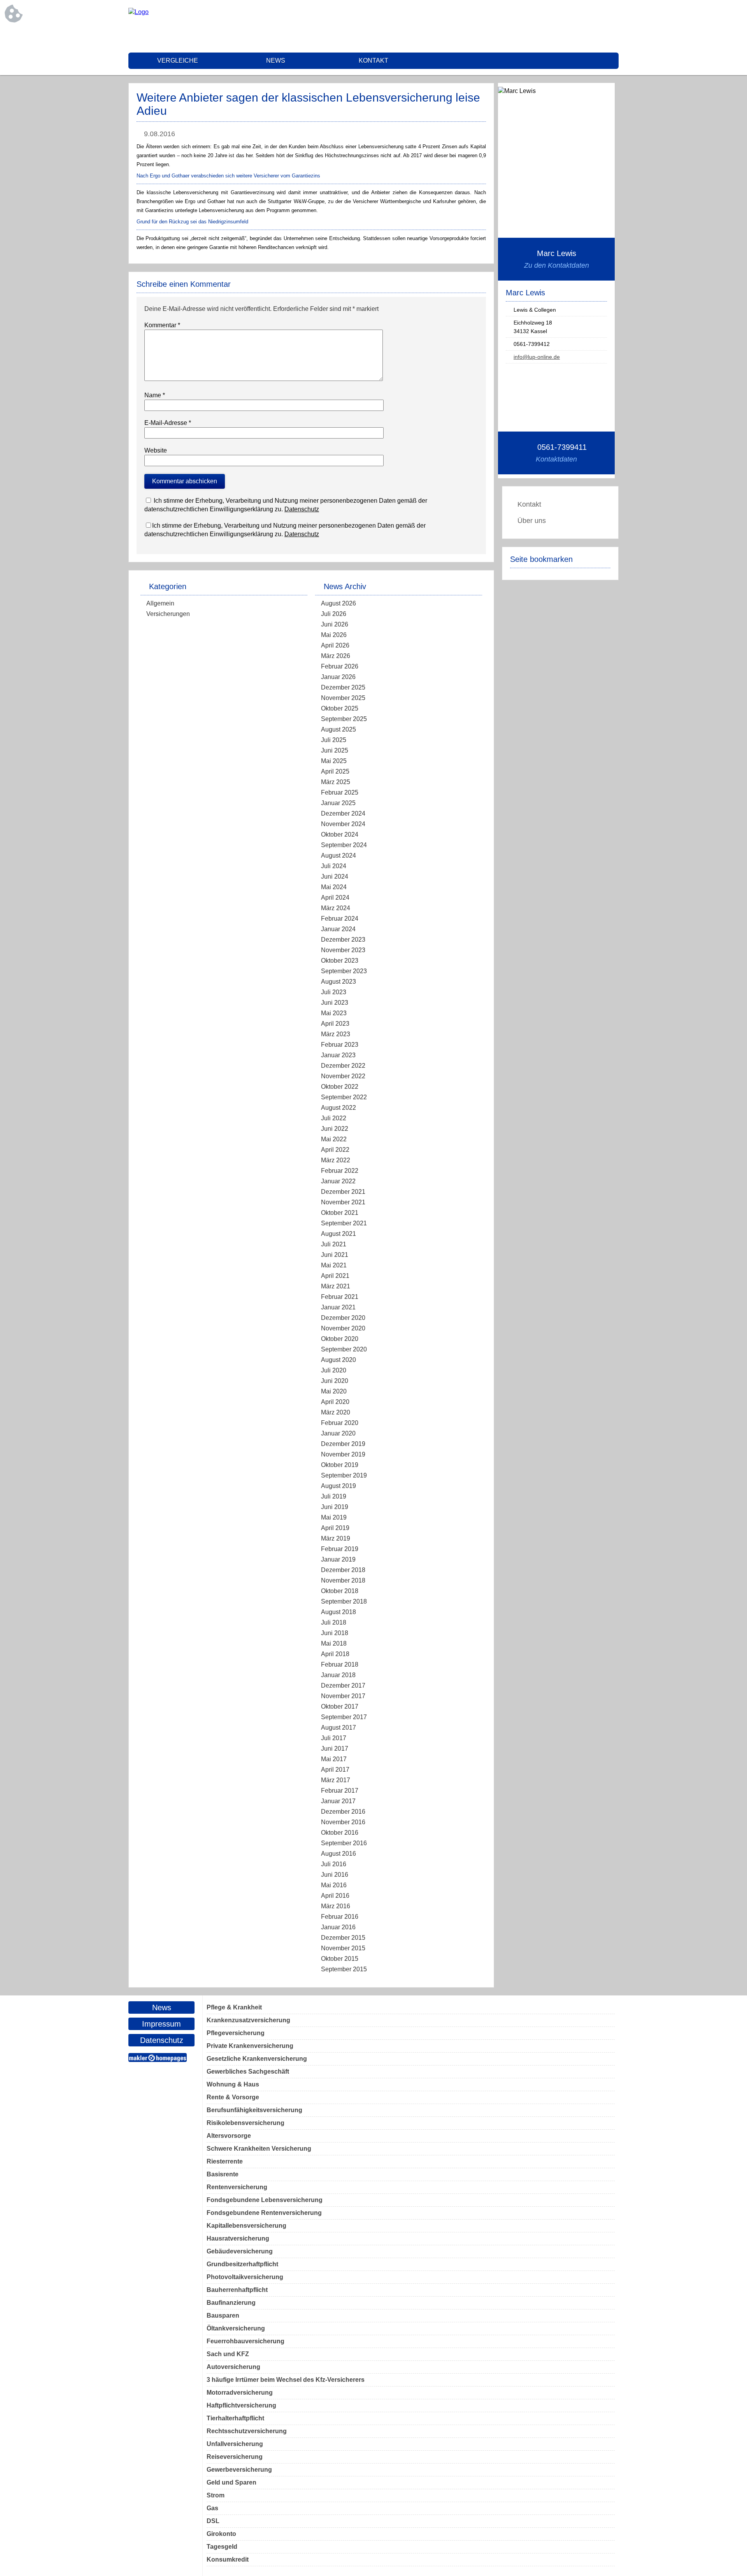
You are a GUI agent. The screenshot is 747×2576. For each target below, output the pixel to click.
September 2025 (344, 719)
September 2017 (344, 1717)
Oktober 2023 (340, 961)
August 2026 (338, 603)
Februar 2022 (340, 1171)
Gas (212, 2508)
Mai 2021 (334, 1265)
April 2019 (335, 1528)
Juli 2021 (334, 1244)
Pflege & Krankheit (234, 2007)
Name (155, 395)
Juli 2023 (334, 992)
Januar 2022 (338, 1181)
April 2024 (335, 898)
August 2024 (338, 855)
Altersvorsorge (229, 2136)
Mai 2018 (334, 1643)
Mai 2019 (334, 1517)
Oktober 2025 (340, 708)
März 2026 (336, 656)
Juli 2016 (334, 1864)
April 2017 (335, 1770)
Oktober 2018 (340, 1591)
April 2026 (335, 645)
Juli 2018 (334, 1622)
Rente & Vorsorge (233, 2097)
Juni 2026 (335, 624)
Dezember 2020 (343, 1318)
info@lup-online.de (537, 357)
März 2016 (336, 1906)
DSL (213, 2521)
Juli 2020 (334, 1370)
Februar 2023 (340, 1045)
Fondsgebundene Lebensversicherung (265, 2200)
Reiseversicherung (235, 2457)
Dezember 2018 (343, 1570)
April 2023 (335, 1024)
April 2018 (335, 1654)
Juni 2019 (335, 1507)
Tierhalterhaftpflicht (235, 2418)
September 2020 (344, 1349)
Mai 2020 (334, 1391)
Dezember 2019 (343, 1444)
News (276, 61)
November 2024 (343, 824)
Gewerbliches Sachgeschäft (248, 2072)
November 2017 (343, 1696)
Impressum (161, 2024)
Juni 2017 (335, 1749)
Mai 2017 (334, 1759)
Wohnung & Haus (233, 2084)
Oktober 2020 (340, 1339)
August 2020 (338, 1360)
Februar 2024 (340, 919)
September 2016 (344, 1843)
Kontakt (373, 61)
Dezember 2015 (343, 1938)
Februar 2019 (340, 1549)
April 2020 (335, 1402)
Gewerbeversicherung (239, 2470)
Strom (216, 2495)
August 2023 (338, 982)
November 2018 (343, 1580)
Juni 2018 (335, 1633)
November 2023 (343, 950)
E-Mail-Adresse (168, 423)
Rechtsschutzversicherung (247, 2431)
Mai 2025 (334, 761)
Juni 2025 (335, 750)
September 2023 (344, 971)
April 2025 (335, 771)
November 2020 (343, 1328)
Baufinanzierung (231, 2303)
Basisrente (223, 2174)
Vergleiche (178, 61)
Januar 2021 (338, 1307)
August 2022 (338, 1108)
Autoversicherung (233, 2367)
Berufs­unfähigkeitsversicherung (254, 2110)
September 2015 (344, 1969)
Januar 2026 (338, 677)
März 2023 (336, 1034)
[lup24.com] (139, 12)
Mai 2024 (334, 887)
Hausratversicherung (238, 2238)
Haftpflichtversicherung (241, 2405)
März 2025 (336, 782)
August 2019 (338, 1486)
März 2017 (336, 1780)
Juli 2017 (334, 1738)
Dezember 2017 (343, 1685)
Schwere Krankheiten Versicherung (259, 2149)
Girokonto (221, 2534)
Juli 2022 (334, 1118)
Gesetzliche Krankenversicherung (257, 2059)
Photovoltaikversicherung (245, 2277)
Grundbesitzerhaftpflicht (242, 2264)
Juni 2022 (335, 1129)
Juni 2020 (335, 1381)
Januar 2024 (338, 929)
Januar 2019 (338, 1559)
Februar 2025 (340, 792)
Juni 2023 (335, 1003)
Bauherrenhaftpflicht (237, 2290)
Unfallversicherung (235, 2444)
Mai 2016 (334, 1885)
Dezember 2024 (343, 813)
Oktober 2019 (340, 1465)
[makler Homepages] (158, 2057)
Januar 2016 (338, 1927)
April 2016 (335, 1896)
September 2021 (344, 1223)
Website (156, 450)
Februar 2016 (340, 1917)
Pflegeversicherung (236, 2033)
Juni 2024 (335, 877)
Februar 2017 (340, 1791)
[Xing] (613, 27)
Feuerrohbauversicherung (245, 2341)
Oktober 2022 (340, 1087)
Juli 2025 (334, 740)
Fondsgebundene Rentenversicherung (264, 2213)
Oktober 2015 (340, 1959)
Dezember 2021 (343, 1192)
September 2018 (344, 1601)
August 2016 (338, 1854)
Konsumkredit (228, 2559)
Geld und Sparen (231, 2482)
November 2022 (343, 1076)
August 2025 (338, 729)
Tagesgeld (222, 2547)
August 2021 (338, 1234)
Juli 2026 (334, 614)
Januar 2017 (338, 1801)
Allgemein (160, 603)
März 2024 (336, 908)
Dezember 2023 (343, 940)
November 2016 (343, 1822)
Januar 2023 (338, 1055)
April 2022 (335, 1150)
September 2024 (344, 845)
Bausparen (223, 2315)
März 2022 (336, 1160)
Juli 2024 (334, 866)
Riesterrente (225, 2161)
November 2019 (343, 1454)
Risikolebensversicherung (245, 2123)
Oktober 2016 (340, 1833)
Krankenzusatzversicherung (248, 2020)
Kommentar (162, 325)
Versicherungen (168, 614)
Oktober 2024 (340, 834)
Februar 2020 (340, 1423)
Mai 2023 (334, 1013)
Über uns (532, 521)
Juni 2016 (335, 1875)
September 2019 (344, 1475)
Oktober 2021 (340, 1213)
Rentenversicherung (237, 2187)
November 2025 (343, 698)
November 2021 (343, 1202)
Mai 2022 (334, 1139)
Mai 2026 (334, 635)
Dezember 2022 (343, 1066)
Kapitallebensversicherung (246, 2226)
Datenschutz (302, 509)
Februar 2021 (340, 1297)
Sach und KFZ (228, 2354)
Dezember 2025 (343, 687)
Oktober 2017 (340, 1707)
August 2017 (338, 1728)
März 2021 (336, 1286)
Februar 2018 (340, 1664)
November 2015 (343, 1948)
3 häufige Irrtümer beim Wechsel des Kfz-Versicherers (286, 2380)
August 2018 (338, 1612)
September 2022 (344, 1097)
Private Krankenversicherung (250, 2046)
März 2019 (336, 1538)
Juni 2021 (335, 1255)
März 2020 (336, 1412)
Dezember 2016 (343, 1812)
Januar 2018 (338, 1675)
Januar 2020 (338, 1433)
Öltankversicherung (236, 2328)
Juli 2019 (334, 1496)
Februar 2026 (340, 666)
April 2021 (335, 1276)
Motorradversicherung (240, 2393)
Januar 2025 (338, 803)
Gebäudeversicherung (240, 2251)
